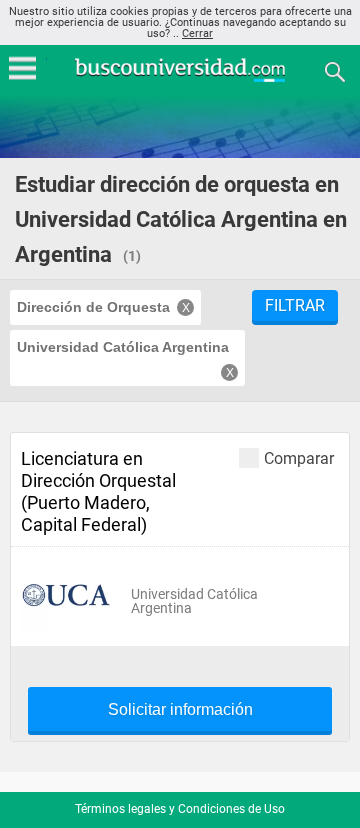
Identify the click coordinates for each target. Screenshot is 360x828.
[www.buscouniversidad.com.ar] (180, 79)
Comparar (299, 458)
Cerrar (197, 33)
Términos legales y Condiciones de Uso (180, 809)
